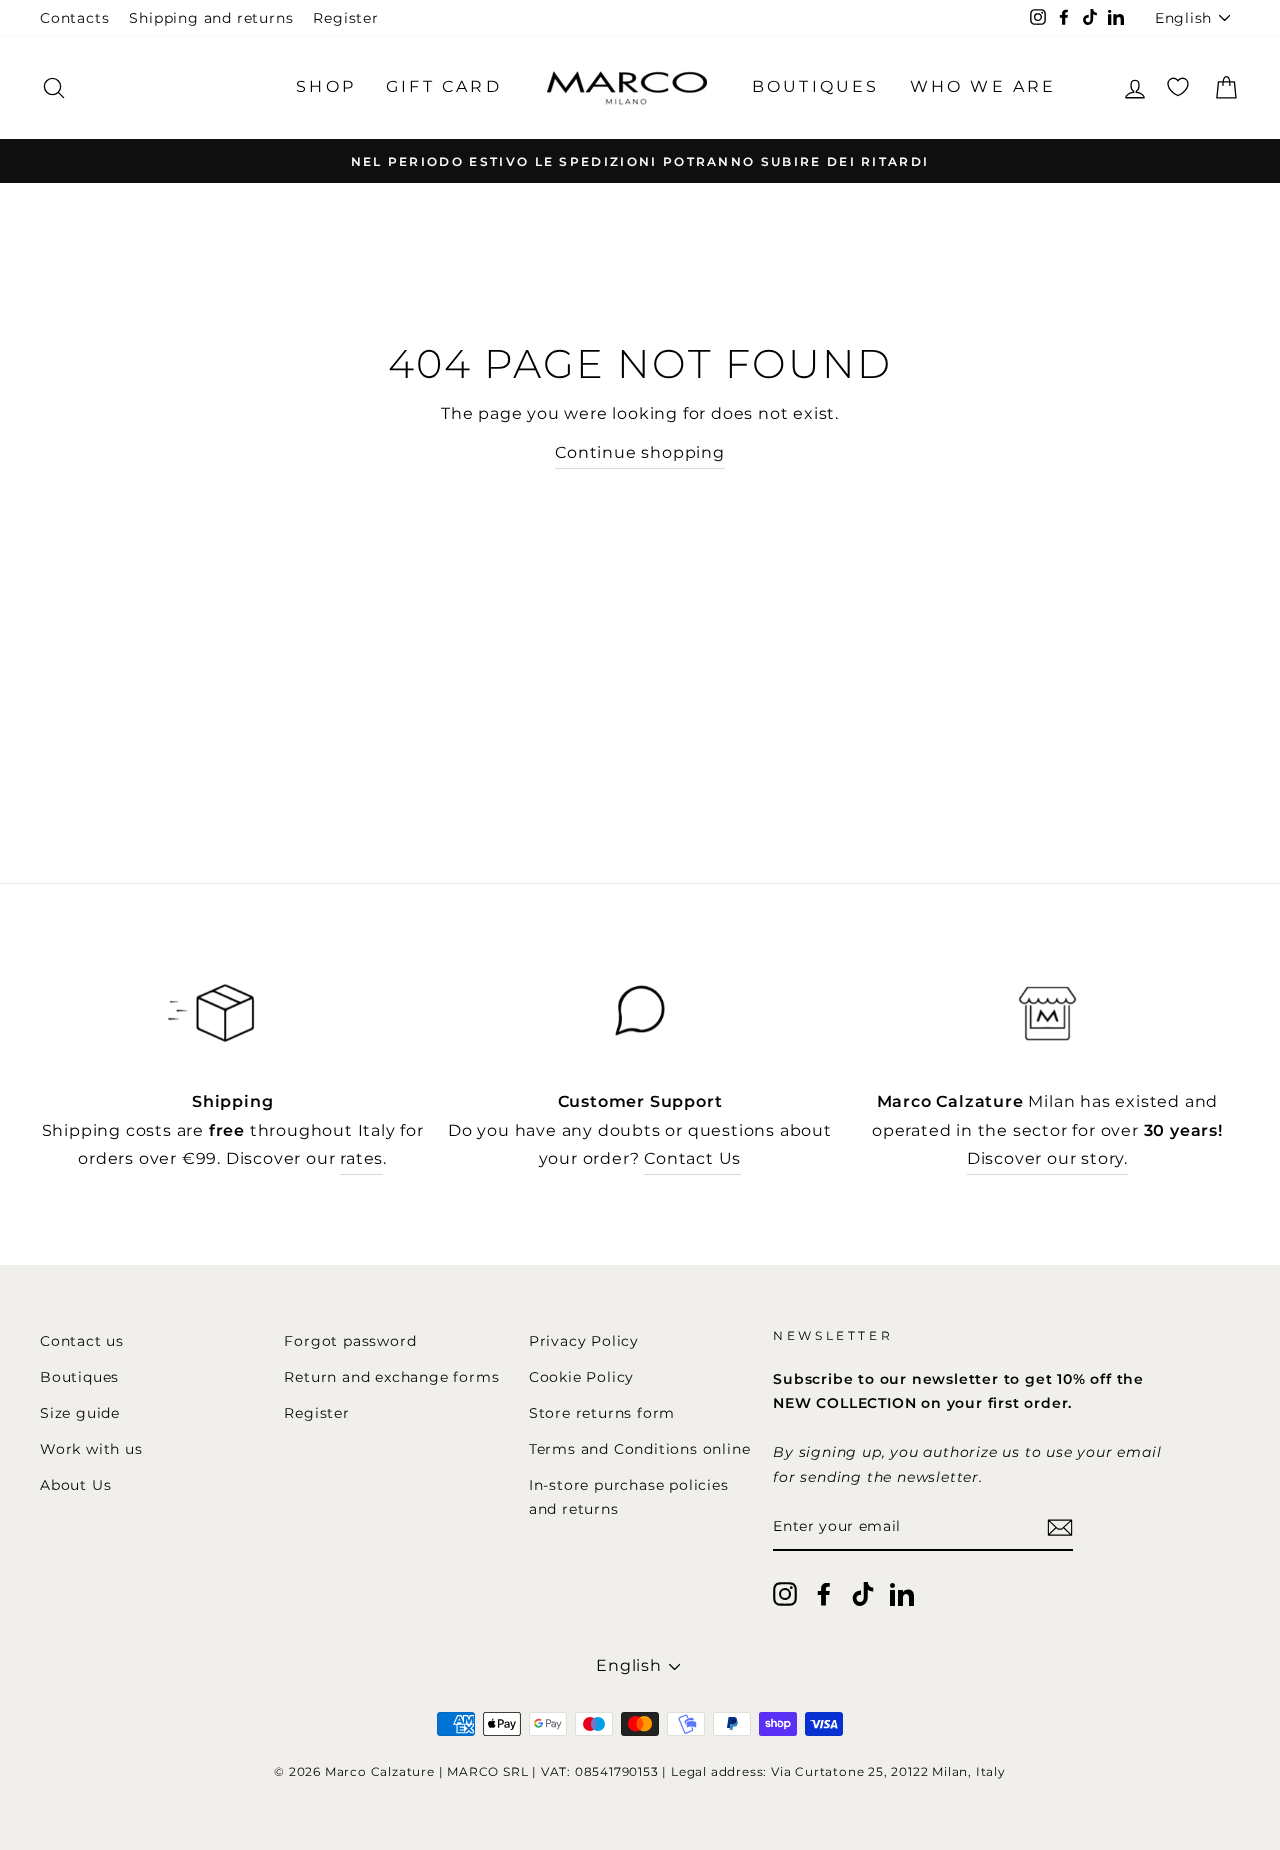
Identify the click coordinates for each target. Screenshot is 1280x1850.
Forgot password (350, 1341)
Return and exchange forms (391, 1377)
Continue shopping (640, 452)
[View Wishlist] (1178, 87)
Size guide (80, 1413)
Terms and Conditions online (640, 1449)
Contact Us (692, 1158)
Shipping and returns (211, 18)
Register (345, 18)
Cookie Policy (581, 1377)
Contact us (82, 1341)
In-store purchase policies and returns (629, 1497)
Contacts (74, 18)
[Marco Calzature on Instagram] (785, 1593)
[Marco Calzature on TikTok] (863, 1593)
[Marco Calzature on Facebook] (824, 1593)
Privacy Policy (584, 1341)
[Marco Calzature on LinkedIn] (902, 1593)
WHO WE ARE (983, 86)
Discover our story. (1047, 1158)
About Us (75, 1485)
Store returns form (602, 1413)
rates (361, 1158)
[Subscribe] (1060, 1527)
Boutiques (79, 1377)
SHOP (326, 86)
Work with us (91, 1449)
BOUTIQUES (816, 86)
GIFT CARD (444, 86)
